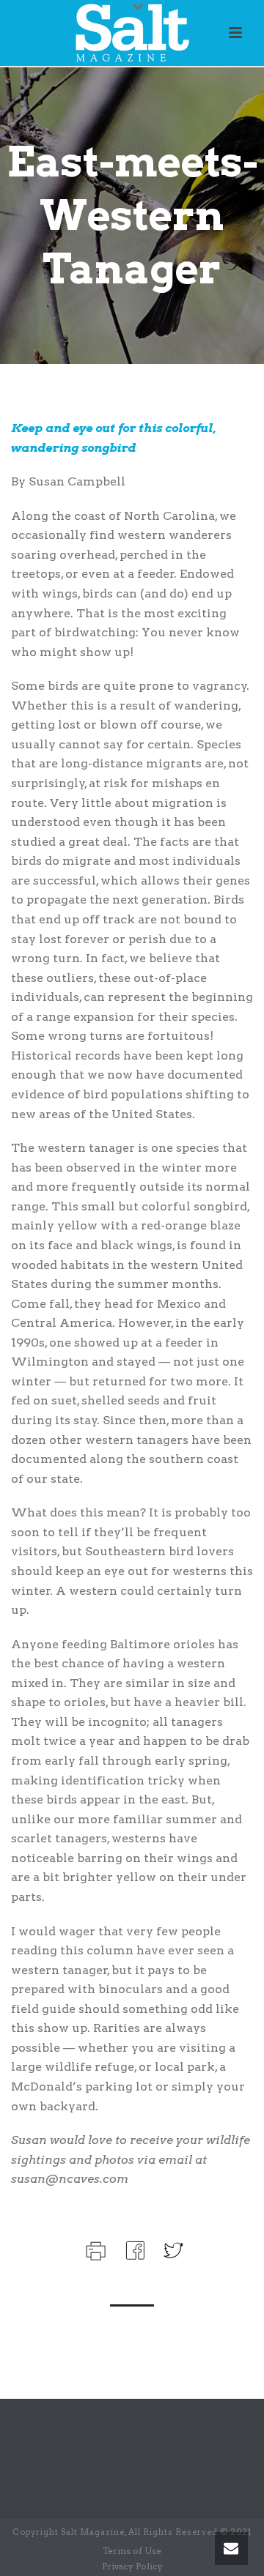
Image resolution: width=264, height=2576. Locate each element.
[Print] (94, 2249)
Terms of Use (132, 2551)
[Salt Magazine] (132, 33)
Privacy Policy (132, 2566)
